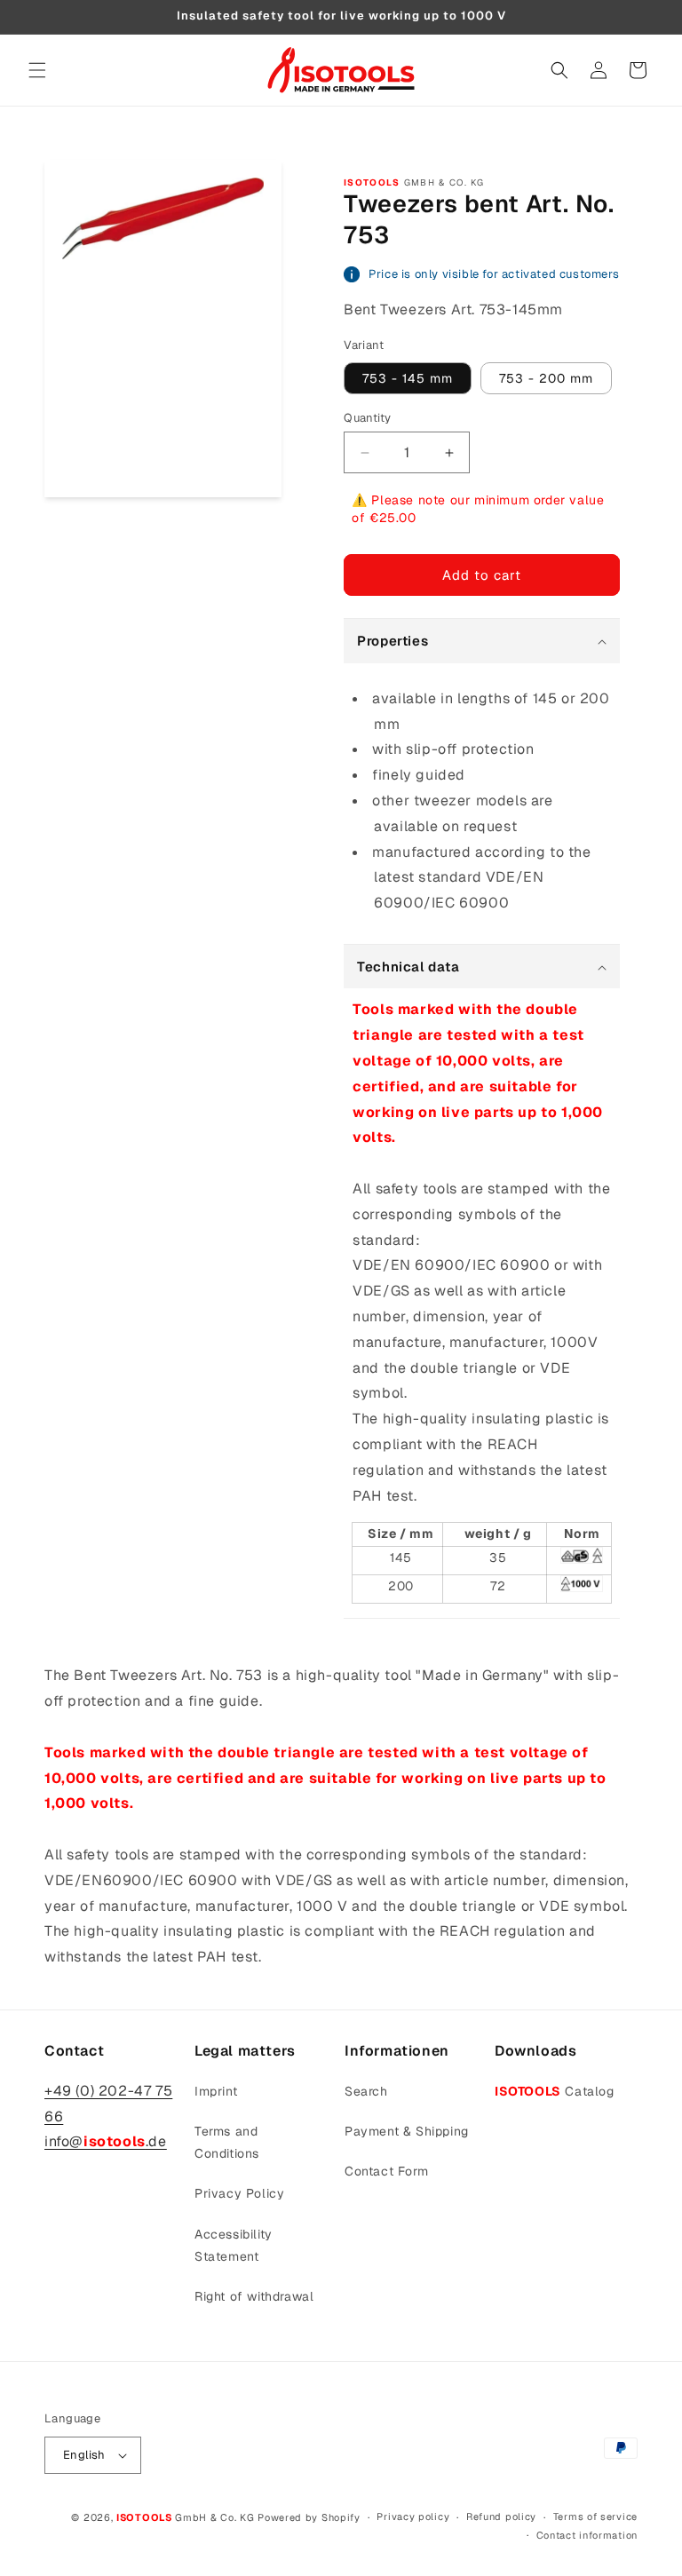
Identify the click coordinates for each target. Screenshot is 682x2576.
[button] (37, 70)
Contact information (587, 2535)
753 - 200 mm (546, 378)
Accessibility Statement (234, 2245)
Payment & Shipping (407, 2131)
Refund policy (501, 2517)
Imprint (216, 2091)
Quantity (367, 418)
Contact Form (386, 2171)
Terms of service (595, 2517)
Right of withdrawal (254, 2296)
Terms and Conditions (227, 2142)
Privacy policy (413, 2517)
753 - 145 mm (408, 378)
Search (366, 2091)
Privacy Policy (239, 2193)
